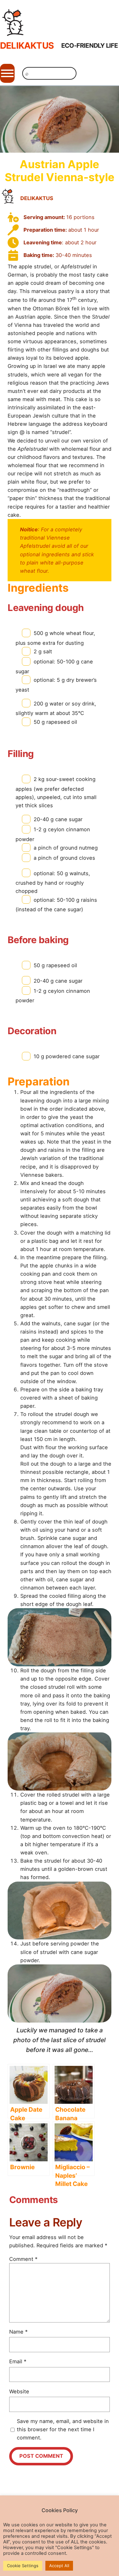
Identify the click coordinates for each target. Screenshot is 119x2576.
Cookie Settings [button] (23, 2566)
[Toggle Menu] (7, 73)
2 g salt (43, 651)
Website (19, 2391)
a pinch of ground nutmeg (66, 848)
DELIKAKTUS (27, 46)
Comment (23, 2259)
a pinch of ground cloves (64, 858)
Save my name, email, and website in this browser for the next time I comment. (63, 2429)
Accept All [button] (59, 2566)
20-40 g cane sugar (58, 819)
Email (18, 2361)
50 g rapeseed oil (55, 722)
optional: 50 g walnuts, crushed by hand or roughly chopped (53, 882)
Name (18, 2332)
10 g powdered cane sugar (67, 1056)
